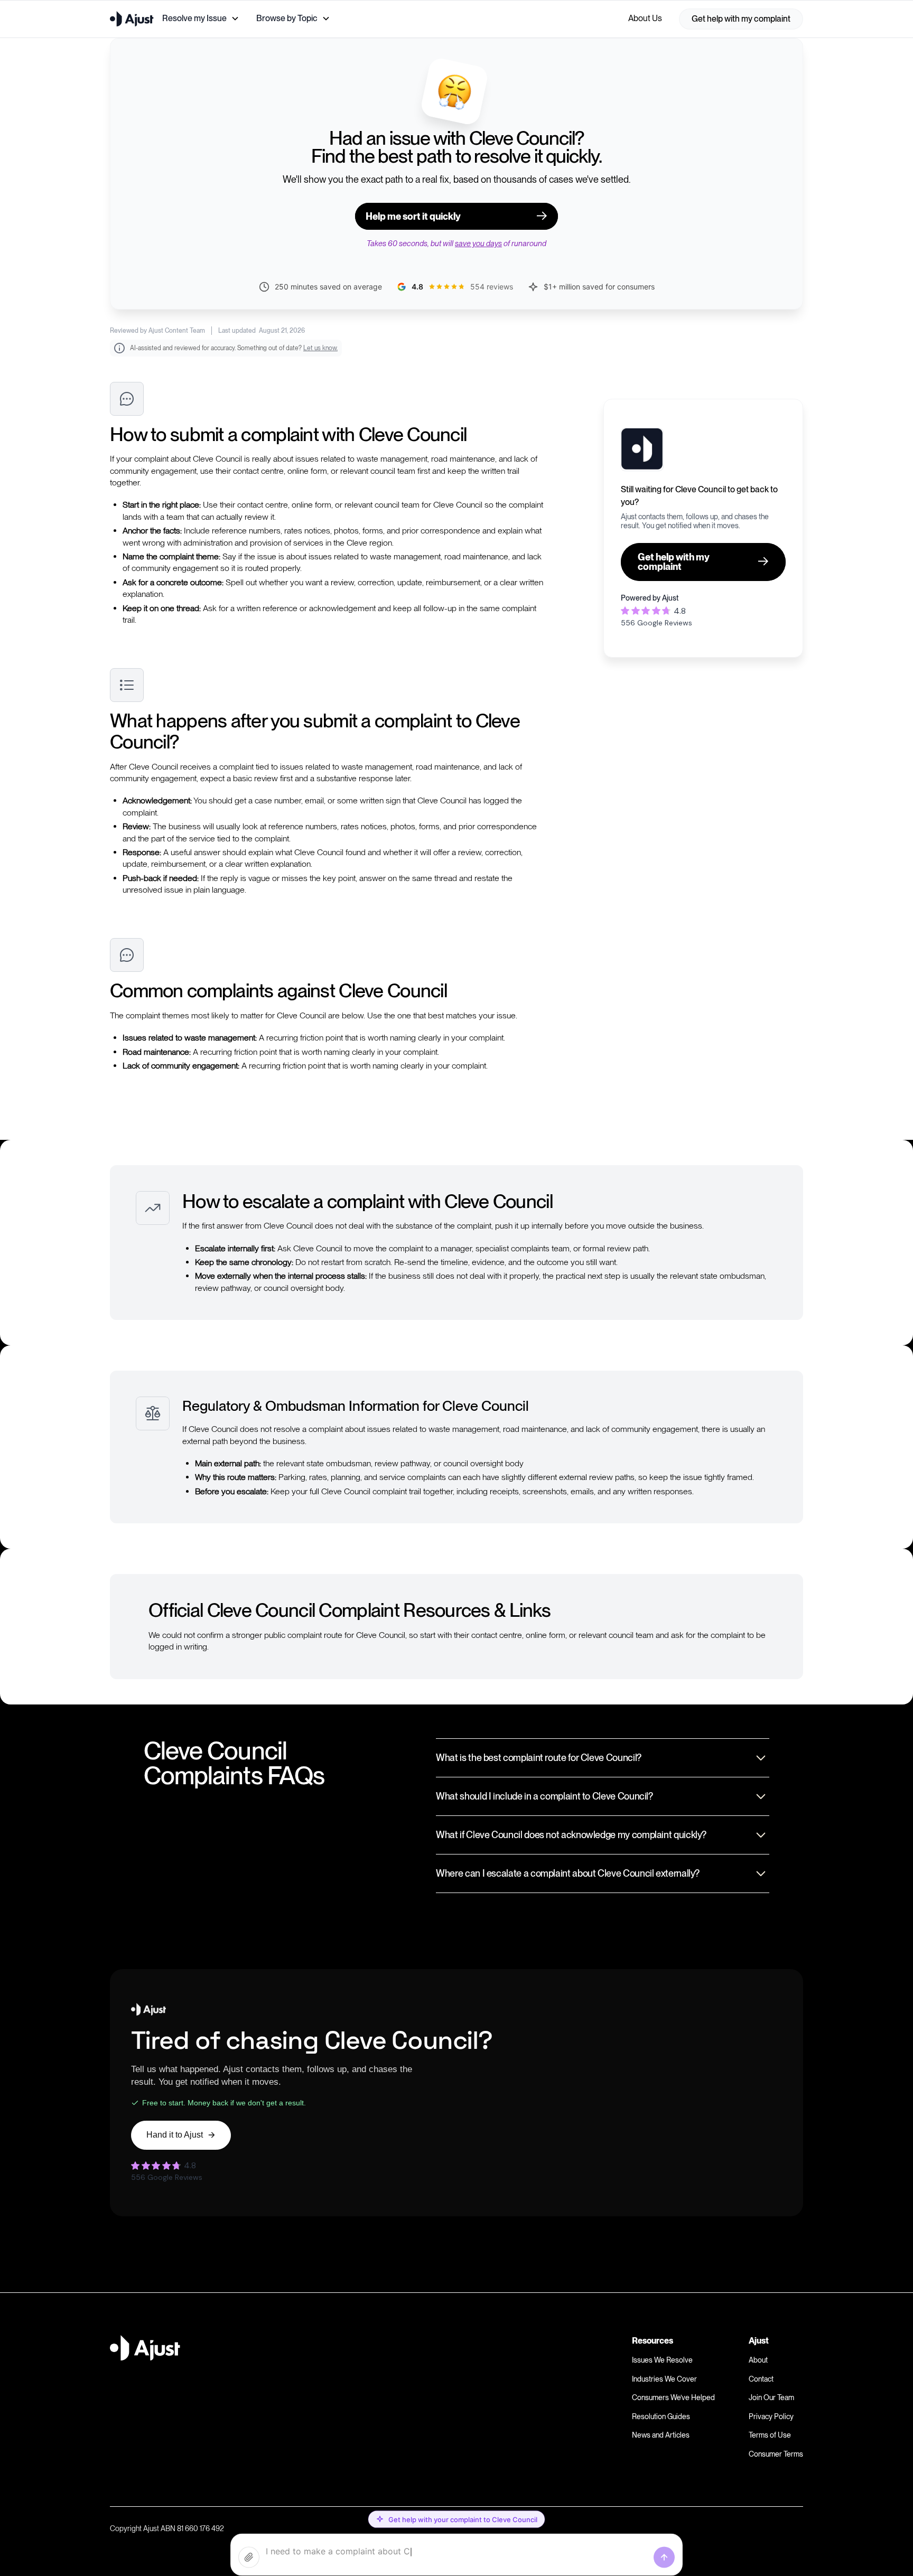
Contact (761, 2379)
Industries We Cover (664, 2379)
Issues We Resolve (662, 2360)
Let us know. (320, 348)
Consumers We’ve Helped (673, 2397)
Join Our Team (771, 2397)
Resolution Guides (661, 2416)
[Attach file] (249, 2558)
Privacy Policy (771, 2416)
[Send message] (664, 2558)
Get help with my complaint (741, 19)
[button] (201, 18)
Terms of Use (770, 2435)
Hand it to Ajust (175, 2135)
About (758, 2360)
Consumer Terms (776, 2454)
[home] (132, 19)
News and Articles (661, 2435)
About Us (645, 18)
